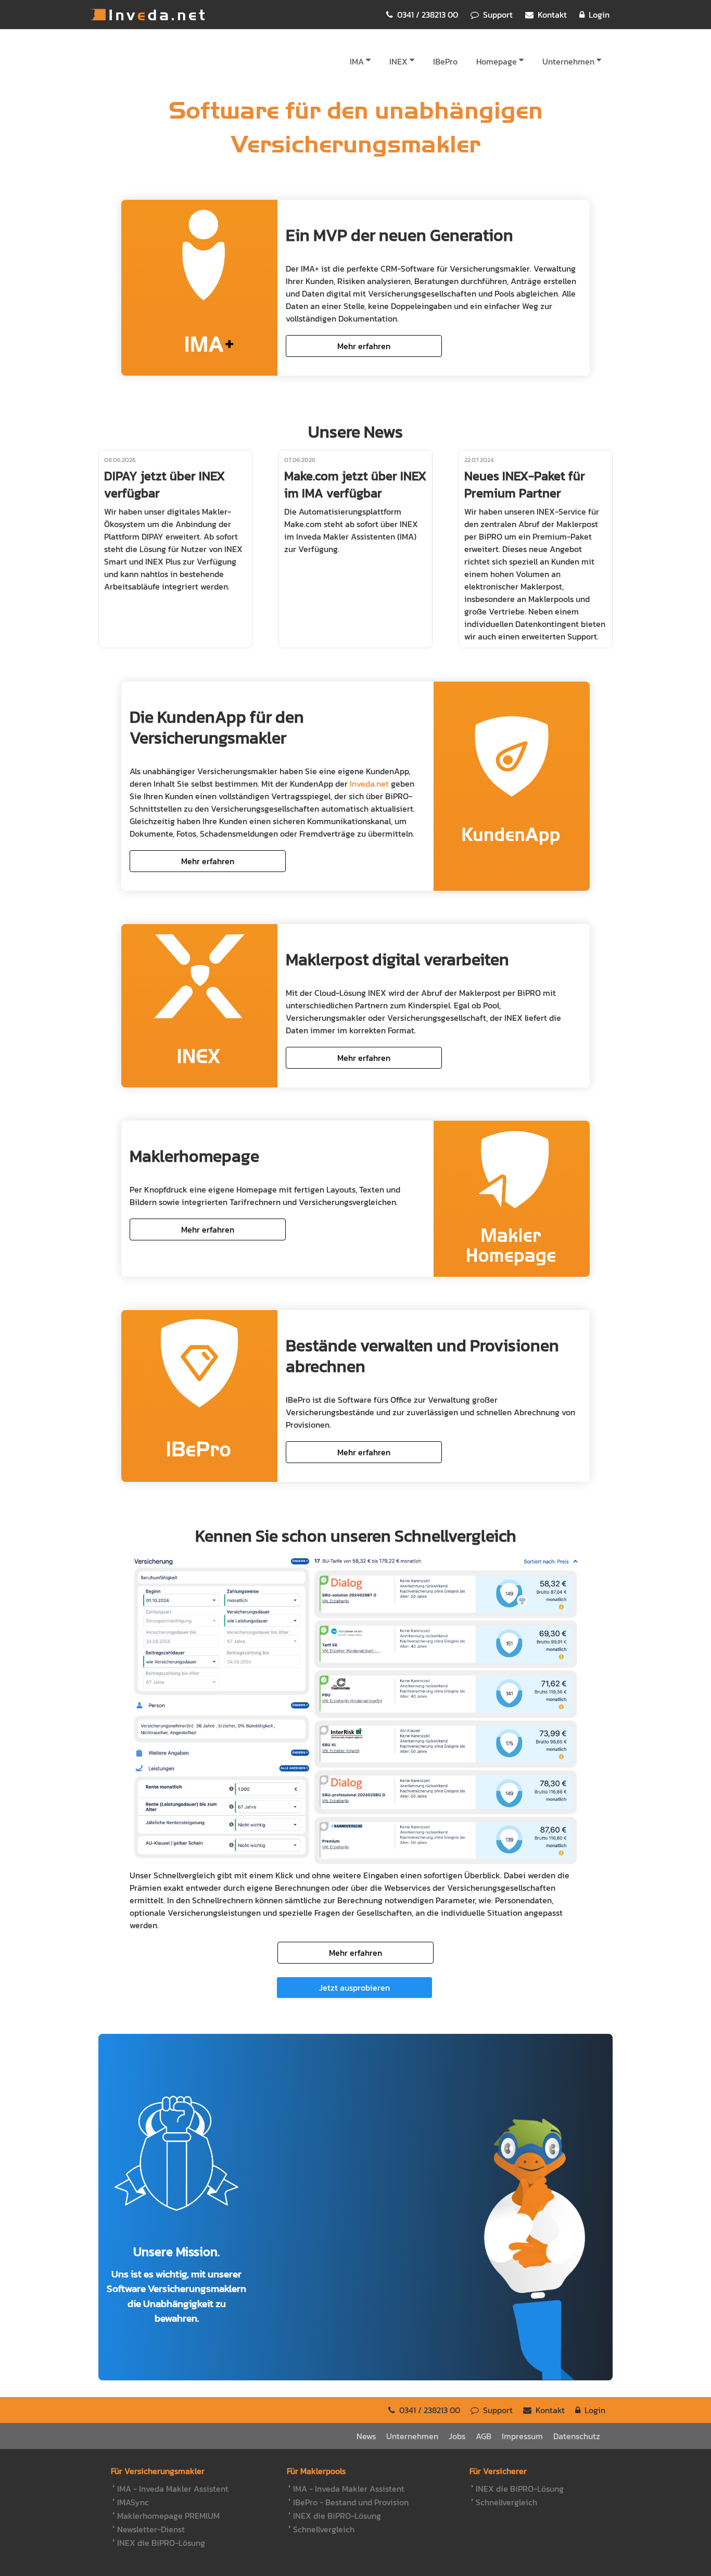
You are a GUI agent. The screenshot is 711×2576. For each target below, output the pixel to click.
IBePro (445, 61)
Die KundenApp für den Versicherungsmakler (217, 727)
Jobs (457, 2436)
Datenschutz (577, 2436)
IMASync (133, 2502)
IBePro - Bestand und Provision (351, 2502)
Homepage (497, 61)
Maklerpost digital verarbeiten (397, 959)
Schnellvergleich (324, 2529)
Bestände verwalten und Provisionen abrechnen (422, 1356)
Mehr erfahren (364, 346)
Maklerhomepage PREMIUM (168, 2516)
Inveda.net (147, 15)
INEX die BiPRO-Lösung (161, 2543)
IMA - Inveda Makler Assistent (173, 2489)
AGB (484, 2436)
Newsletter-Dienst (151, 2529)
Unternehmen (568, 61)
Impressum (522, 2436)
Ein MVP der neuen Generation (399, 235)
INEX (398, 61)
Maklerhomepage (194, 1156)
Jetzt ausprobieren (354, 1988)
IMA (357, 61)
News (366, 2436)
